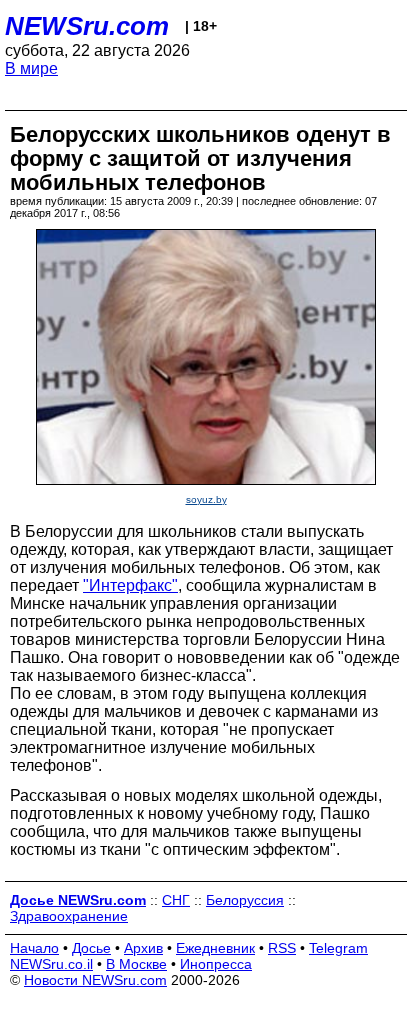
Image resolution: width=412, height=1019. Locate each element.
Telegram (338, 948)
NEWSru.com (87, 26)
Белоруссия (245, 900)
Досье (91, 948)
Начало (34, 948)
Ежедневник (215, 948)
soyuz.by (206, 499)
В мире (31, 68)
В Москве (136, 964)
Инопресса (216, 964)
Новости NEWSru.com (95, 980)
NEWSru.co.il (51, 964)
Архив (143, 948)
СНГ (176, 900)
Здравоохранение (69, 916)
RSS (282, 948)
